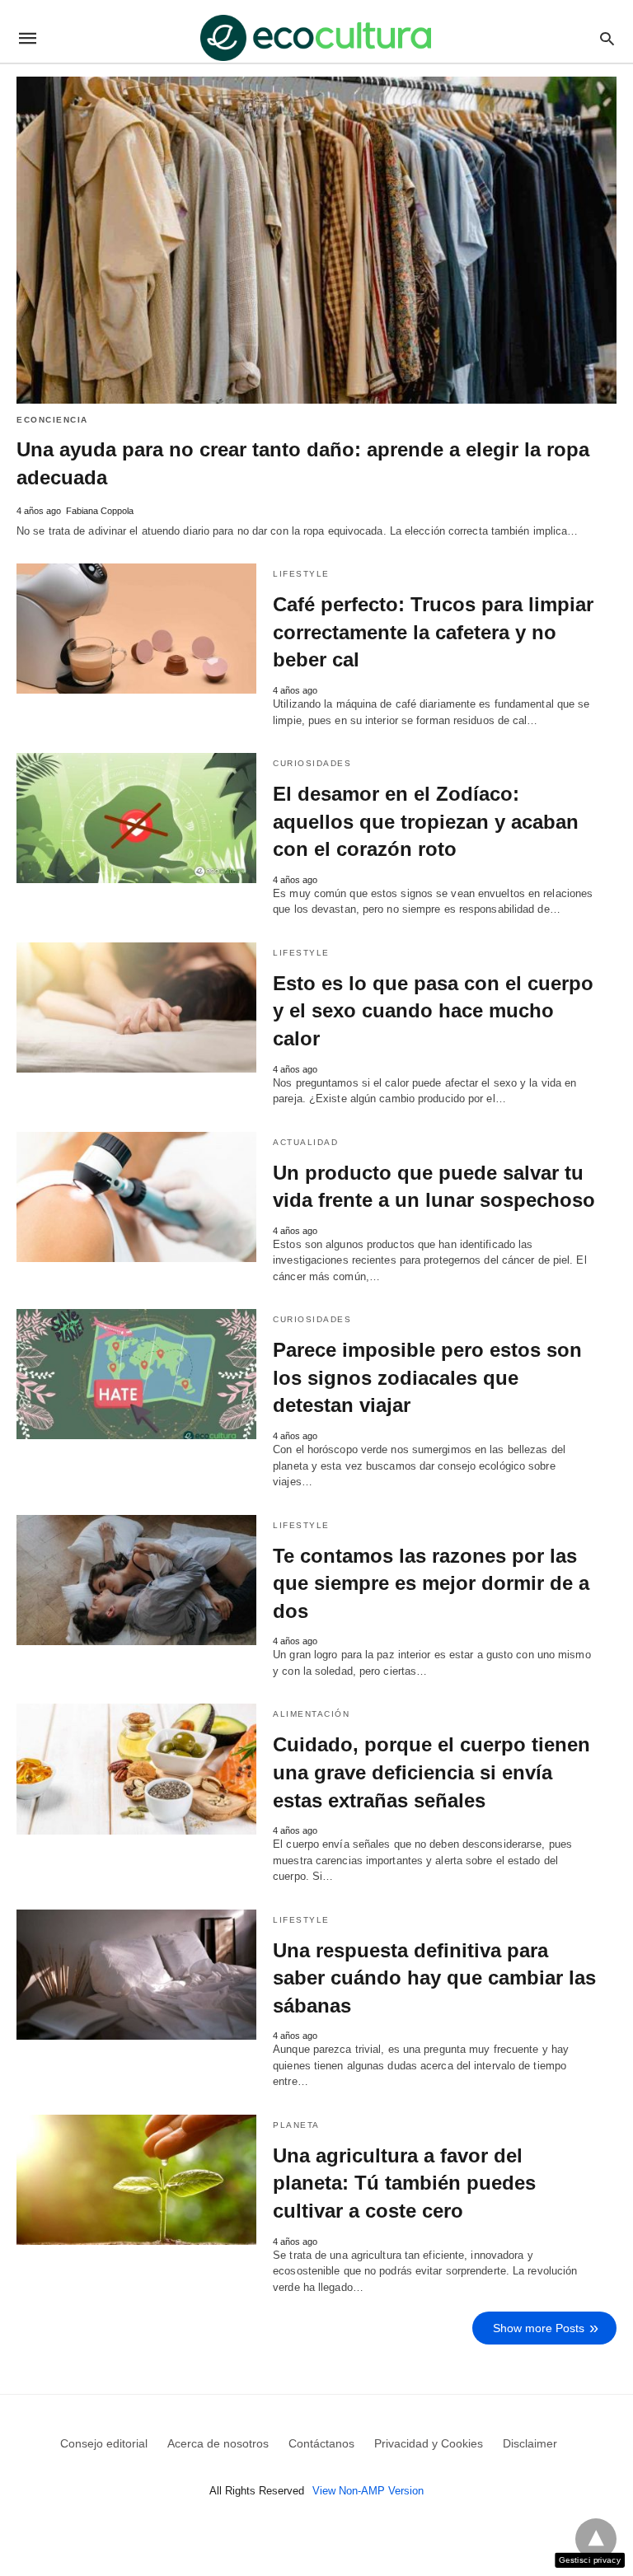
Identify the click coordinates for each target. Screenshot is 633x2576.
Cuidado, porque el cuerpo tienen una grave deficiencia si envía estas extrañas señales (431, 1772)
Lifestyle (301, 574)
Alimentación (311, 1714)
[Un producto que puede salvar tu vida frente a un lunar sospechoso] (136, 1197)
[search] (607, 38)
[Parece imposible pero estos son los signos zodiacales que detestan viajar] (136, 1374)
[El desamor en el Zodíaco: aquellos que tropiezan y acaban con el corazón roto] (136, 818)
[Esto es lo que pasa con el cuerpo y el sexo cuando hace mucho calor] (136, 1007)
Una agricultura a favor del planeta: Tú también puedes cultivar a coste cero (404, 2183)
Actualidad (305, 1142)
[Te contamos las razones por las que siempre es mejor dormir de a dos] (136, 1580)
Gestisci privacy (590, 2560)
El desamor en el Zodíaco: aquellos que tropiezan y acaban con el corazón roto (426, 821)
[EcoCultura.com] (316, 38)
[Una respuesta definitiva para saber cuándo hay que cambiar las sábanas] (136, 1975)
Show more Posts (539, 2328)
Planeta (296, 2125)
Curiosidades (312, 763)
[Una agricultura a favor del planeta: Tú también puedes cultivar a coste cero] (136, 2180)
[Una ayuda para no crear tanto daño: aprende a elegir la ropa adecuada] (316, 240)
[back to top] (596, 2539)
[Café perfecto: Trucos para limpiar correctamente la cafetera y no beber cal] (136, 629)
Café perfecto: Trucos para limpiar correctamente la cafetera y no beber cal (433, 632)
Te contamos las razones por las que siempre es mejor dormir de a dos (431, 1583)
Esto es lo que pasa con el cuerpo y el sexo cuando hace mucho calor (433, 1011)
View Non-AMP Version (368, 2491)
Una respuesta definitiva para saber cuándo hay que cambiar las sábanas (434, 1978)
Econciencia (52, 420)
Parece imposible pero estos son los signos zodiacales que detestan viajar (427, 1377)
